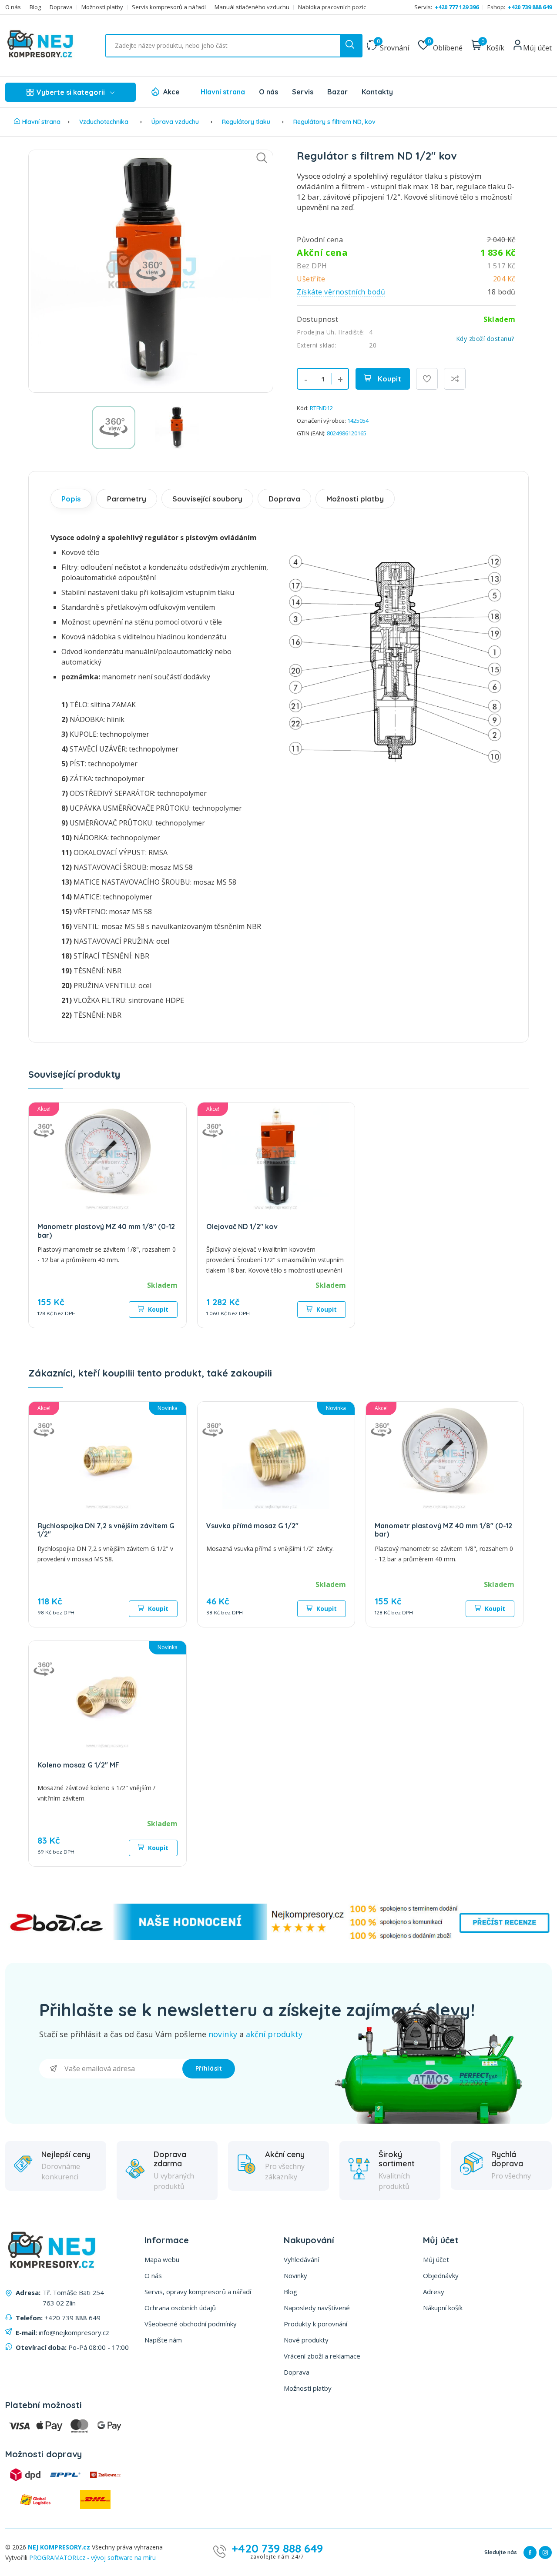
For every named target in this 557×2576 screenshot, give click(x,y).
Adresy (434, 2292)
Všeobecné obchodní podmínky (191, 2324)
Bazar (337, 92)
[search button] (351, 46)
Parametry (127, 499)
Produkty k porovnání (315, 2324)
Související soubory (207, 499)
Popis (71, 499)
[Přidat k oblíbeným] (427, 379)
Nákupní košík (443, 2308)
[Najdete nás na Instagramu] (545, 2553)
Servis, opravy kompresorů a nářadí (198, 2292)
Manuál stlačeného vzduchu (252, 7)
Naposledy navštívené (317, 2308)
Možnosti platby (102, 7)
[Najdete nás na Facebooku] (530, 2553)
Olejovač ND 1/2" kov (242, 1226)
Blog (35, 7)
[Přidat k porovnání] (455, 379)
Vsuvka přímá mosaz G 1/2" (252, 1526)
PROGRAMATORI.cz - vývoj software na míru (92, 2558)
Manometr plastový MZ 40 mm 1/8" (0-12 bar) (106, 1231)
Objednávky (441, 2275)
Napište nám (163, 2340)
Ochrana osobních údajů (180, 2308)
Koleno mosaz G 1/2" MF (78, 1765)
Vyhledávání (301, 2259)
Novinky (295, 2275)
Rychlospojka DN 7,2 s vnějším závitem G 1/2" (106, 1530)
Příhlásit (209, 2068)
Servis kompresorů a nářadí (169, 7)
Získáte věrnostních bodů (341, 292)
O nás (13, 7)
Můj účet (436, 2259)
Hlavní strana (223, 92)
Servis (303, 92)
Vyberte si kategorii (71, 92)
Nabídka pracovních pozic (332, 7)
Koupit (389, 379)
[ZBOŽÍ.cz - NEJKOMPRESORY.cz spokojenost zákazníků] (278, 1938)
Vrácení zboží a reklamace (322, 2356)
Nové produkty (306, 2340)
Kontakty (377, 92)
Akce (171, 92)
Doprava (61, 7)
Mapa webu (162, 2259)
